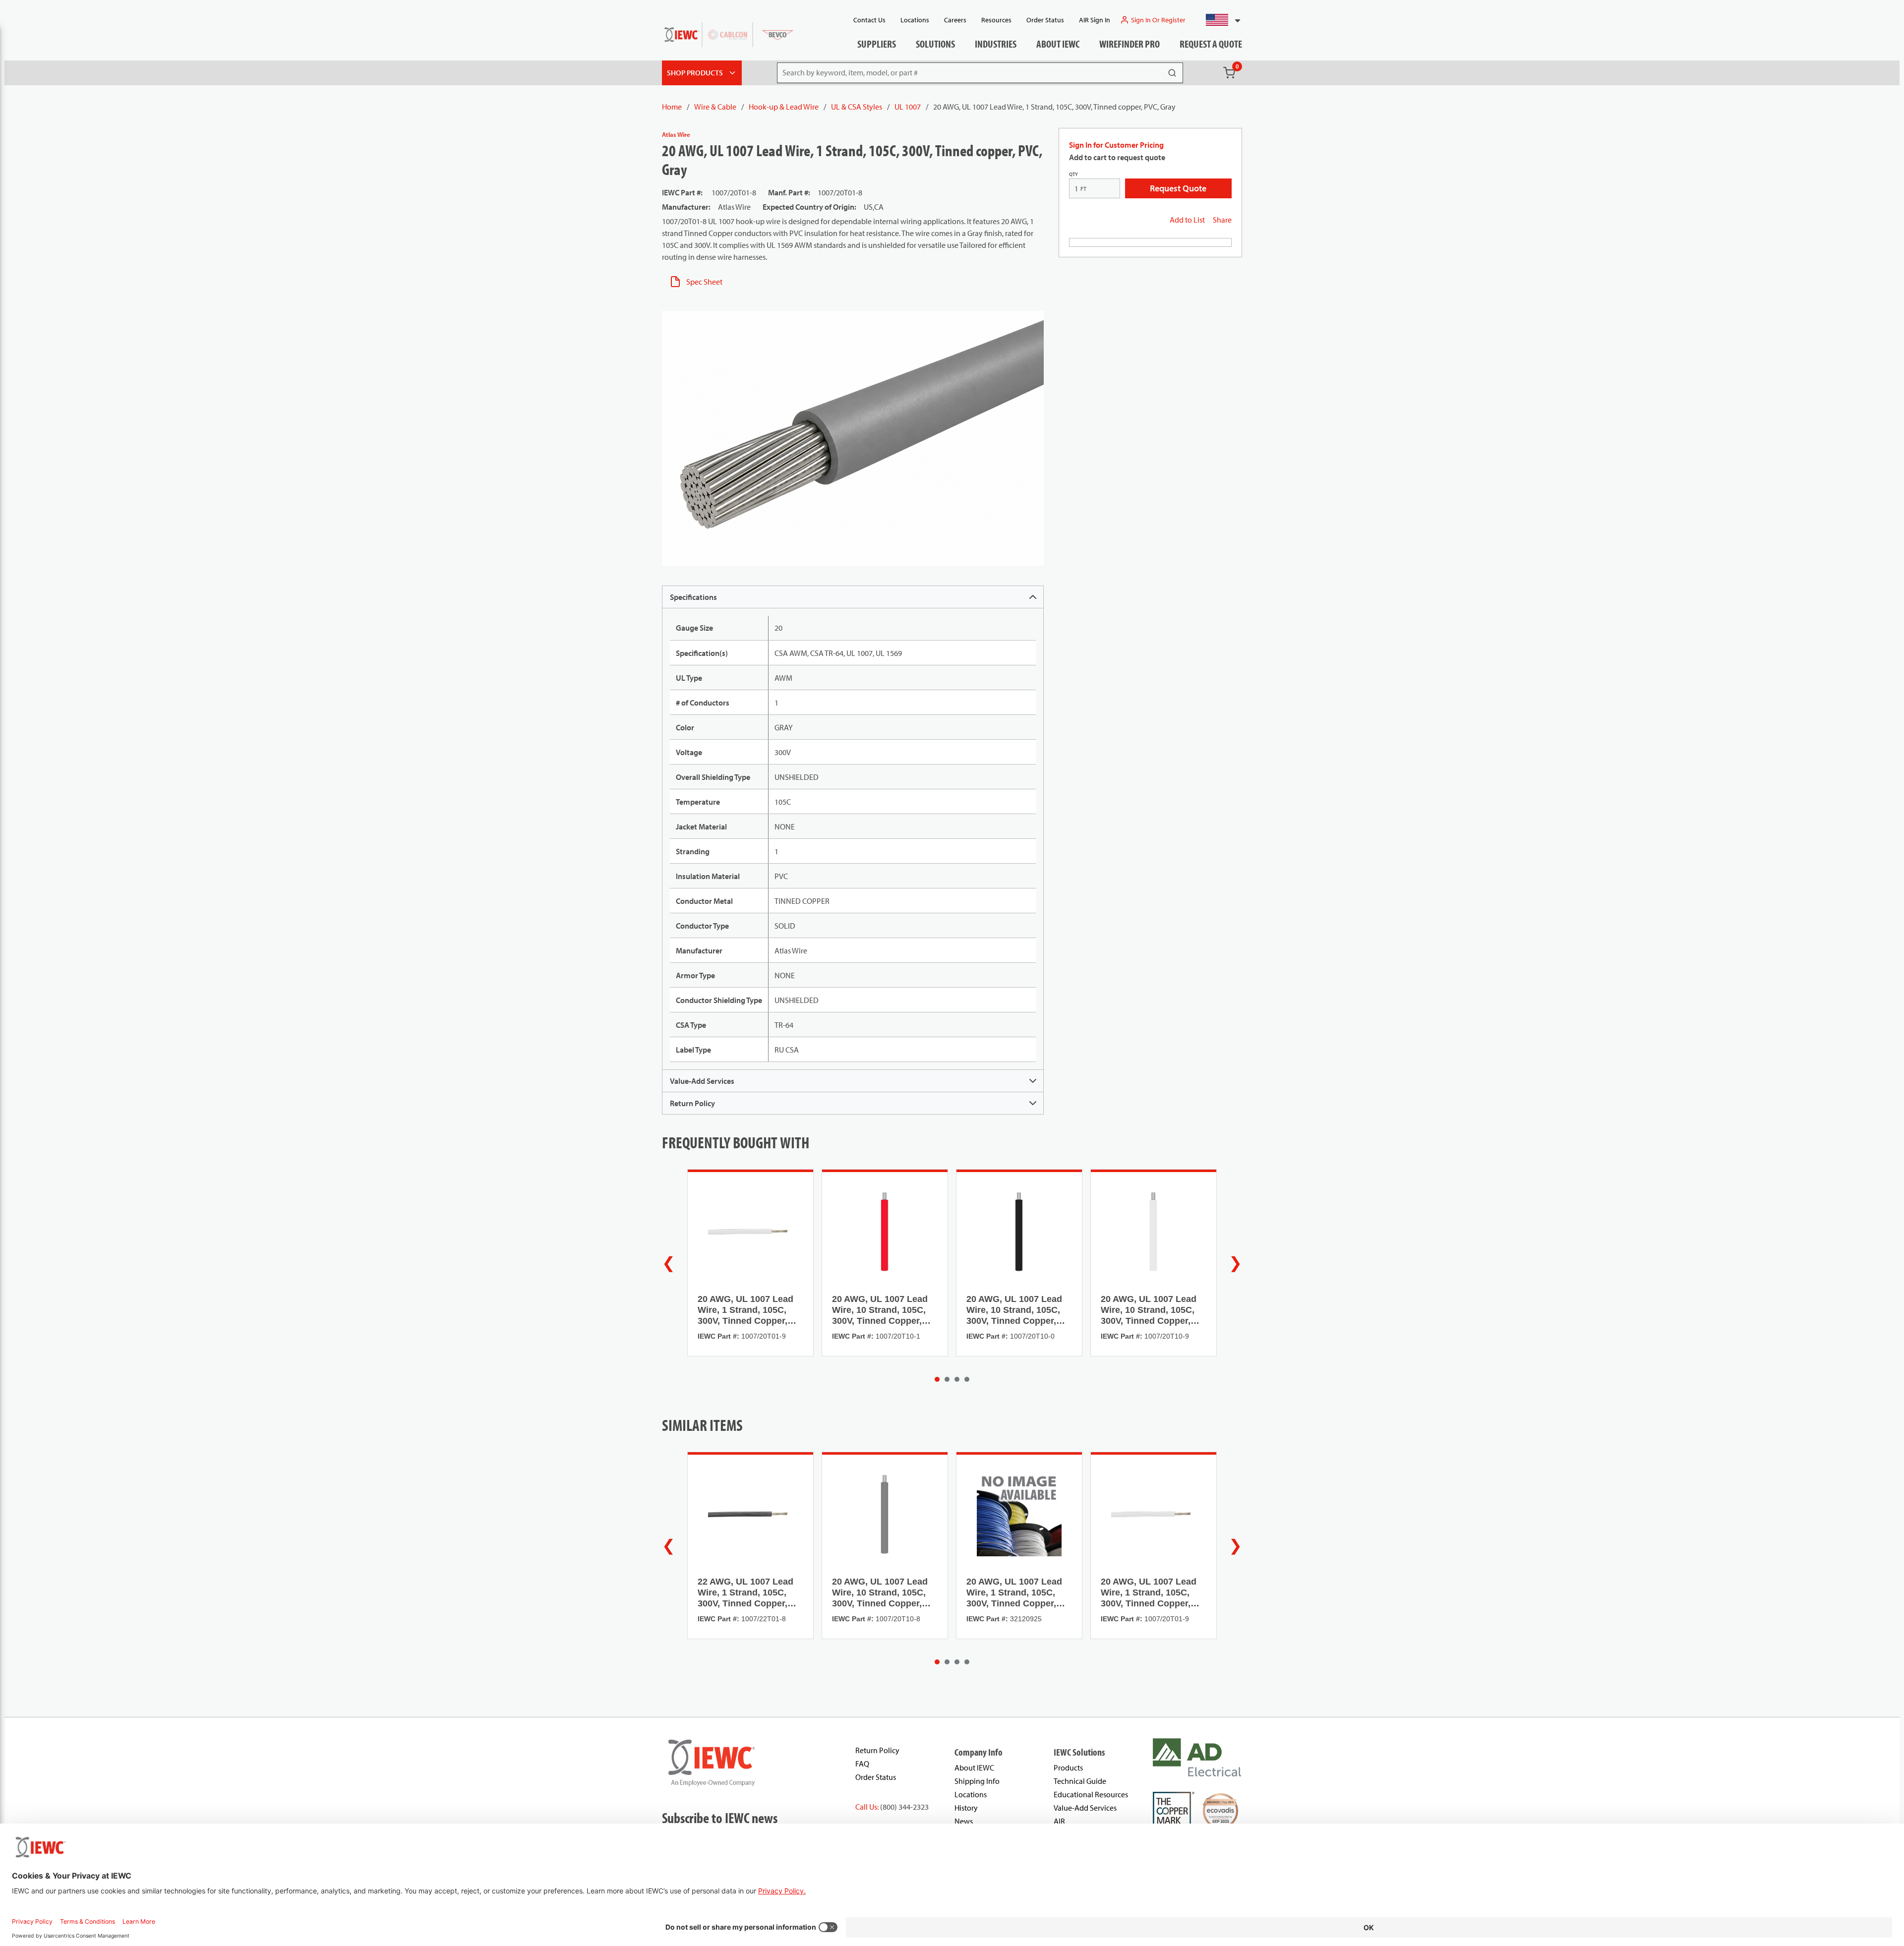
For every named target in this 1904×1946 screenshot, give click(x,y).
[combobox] (1219, 20)
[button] (1219, 20)
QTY (1073, 174)
